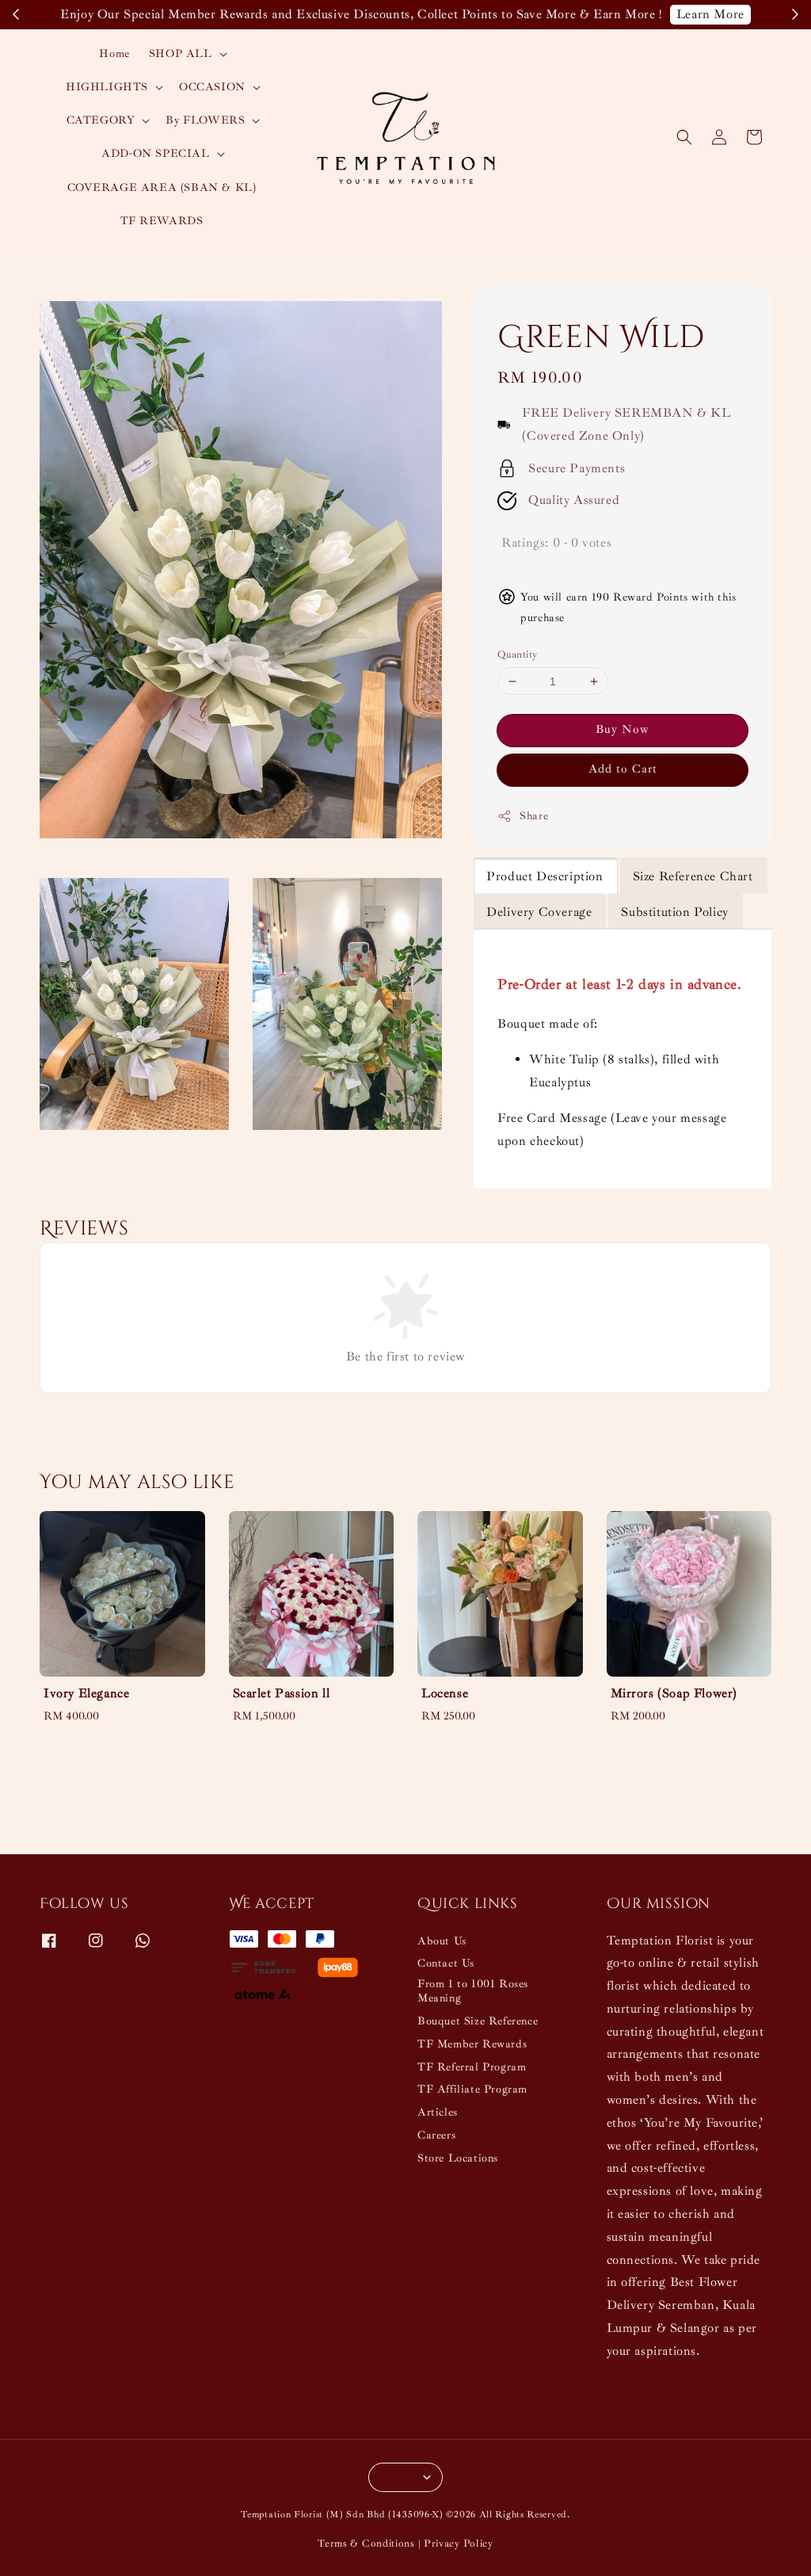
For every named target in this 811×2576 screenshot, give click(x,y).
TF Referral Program (472, 2067)
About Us (442, 1941)
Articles (438, 2112)
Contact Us (446, 1963)
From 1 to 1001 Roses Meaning (473, 1991)
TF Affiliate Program (472, 2089)
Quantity (517, 654)
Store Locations (458, 2158)
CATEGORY (101, 120)
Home (114, 53)
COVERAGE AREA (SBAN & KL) (162, 187)
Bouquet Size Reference (478, 2021)
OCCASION (212, 87)
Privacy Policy (459, 2544)
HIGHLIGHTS (107, 87)
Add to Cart (623, 769)
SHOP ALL (181, 53)
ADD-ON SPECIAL (155, 153)
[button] (684, 137)
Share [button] (534, 816)
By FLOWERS (205, 120)
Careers (436, 2135)
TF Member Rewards (472, 2044)
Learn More (710, 14)
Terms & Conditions (366, 2544)
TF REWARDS (162, 221)
